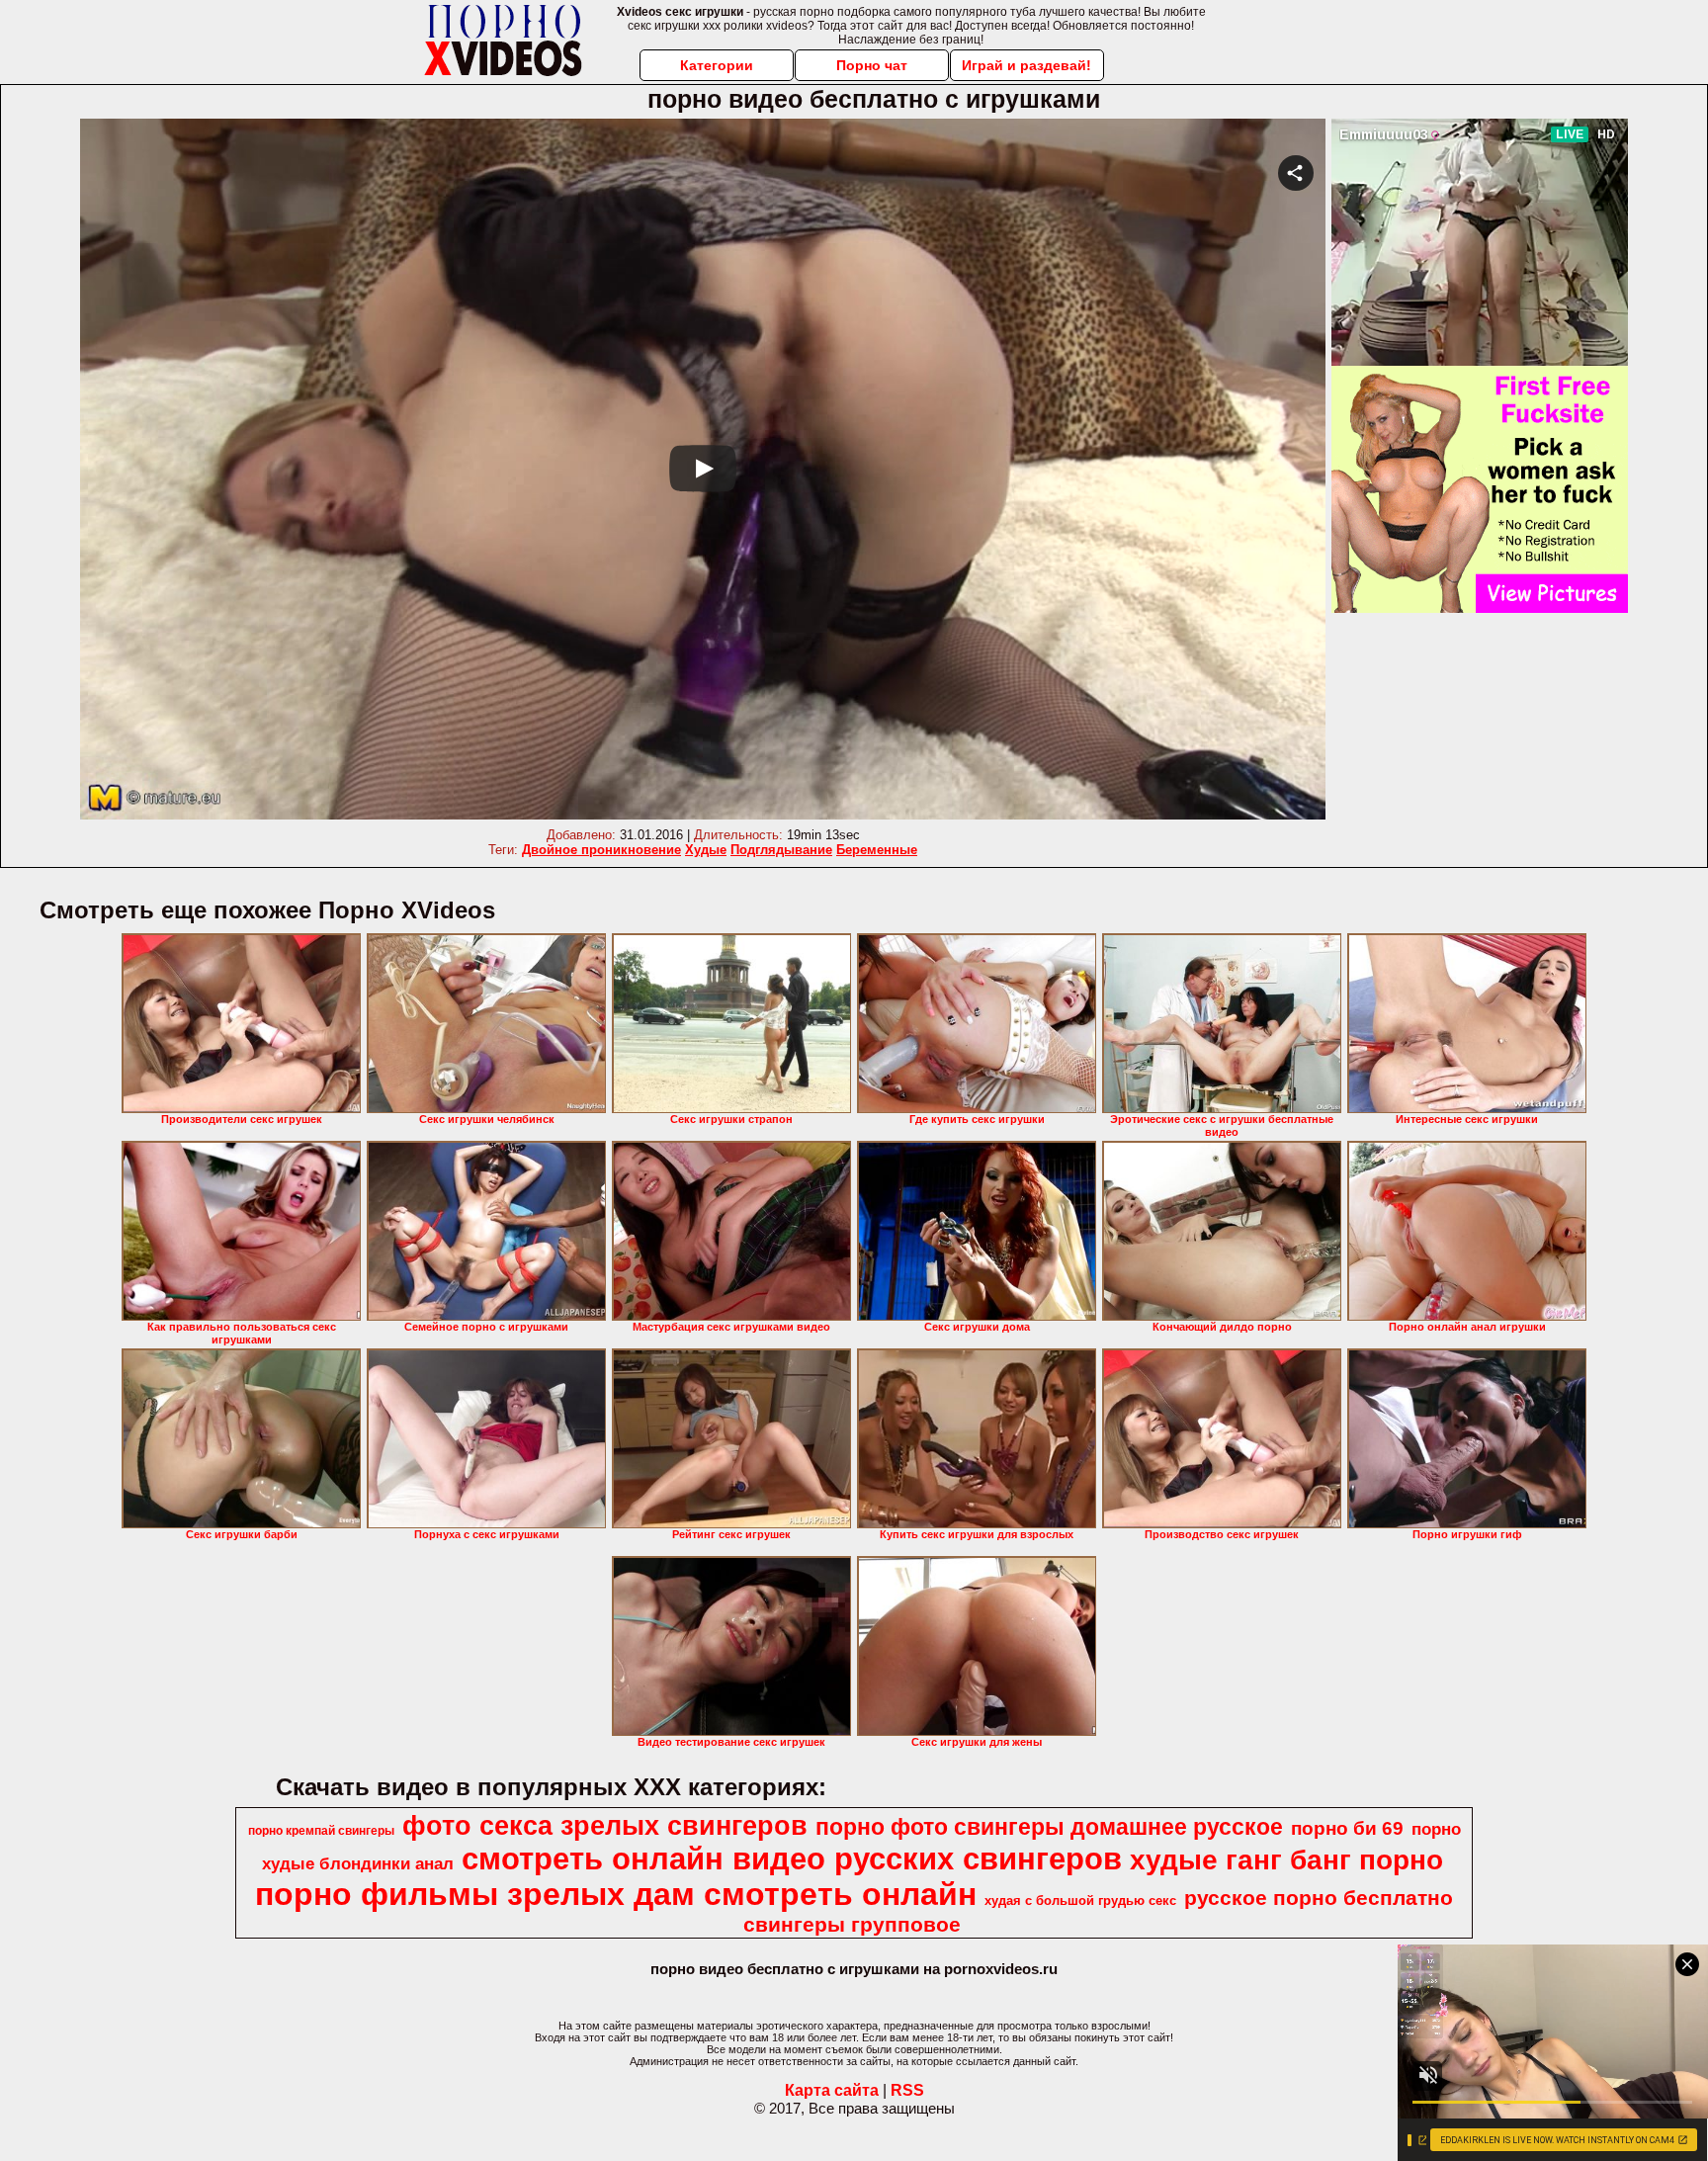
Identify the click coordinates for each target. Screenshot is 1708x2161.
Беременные (877, 850)
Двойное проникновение (601, 850)
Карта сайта (832, 2090)
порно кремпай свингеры (321, 1831)
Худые (706, 850)
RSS (907, 2090)
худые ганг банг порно (1286, 1860)
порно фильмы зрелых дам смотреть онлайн (616, 1894)
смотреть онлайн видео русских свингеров (792, 1858)
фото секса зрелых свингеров (605, 1826)
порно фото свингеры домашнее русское (1049, 1827)
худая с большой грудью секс (1080, 1901)
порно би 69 (1347, 1828)
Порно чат (872, 65)
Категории (717, 65)
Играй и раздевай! (1026, 65)
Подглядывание (781, 850)
